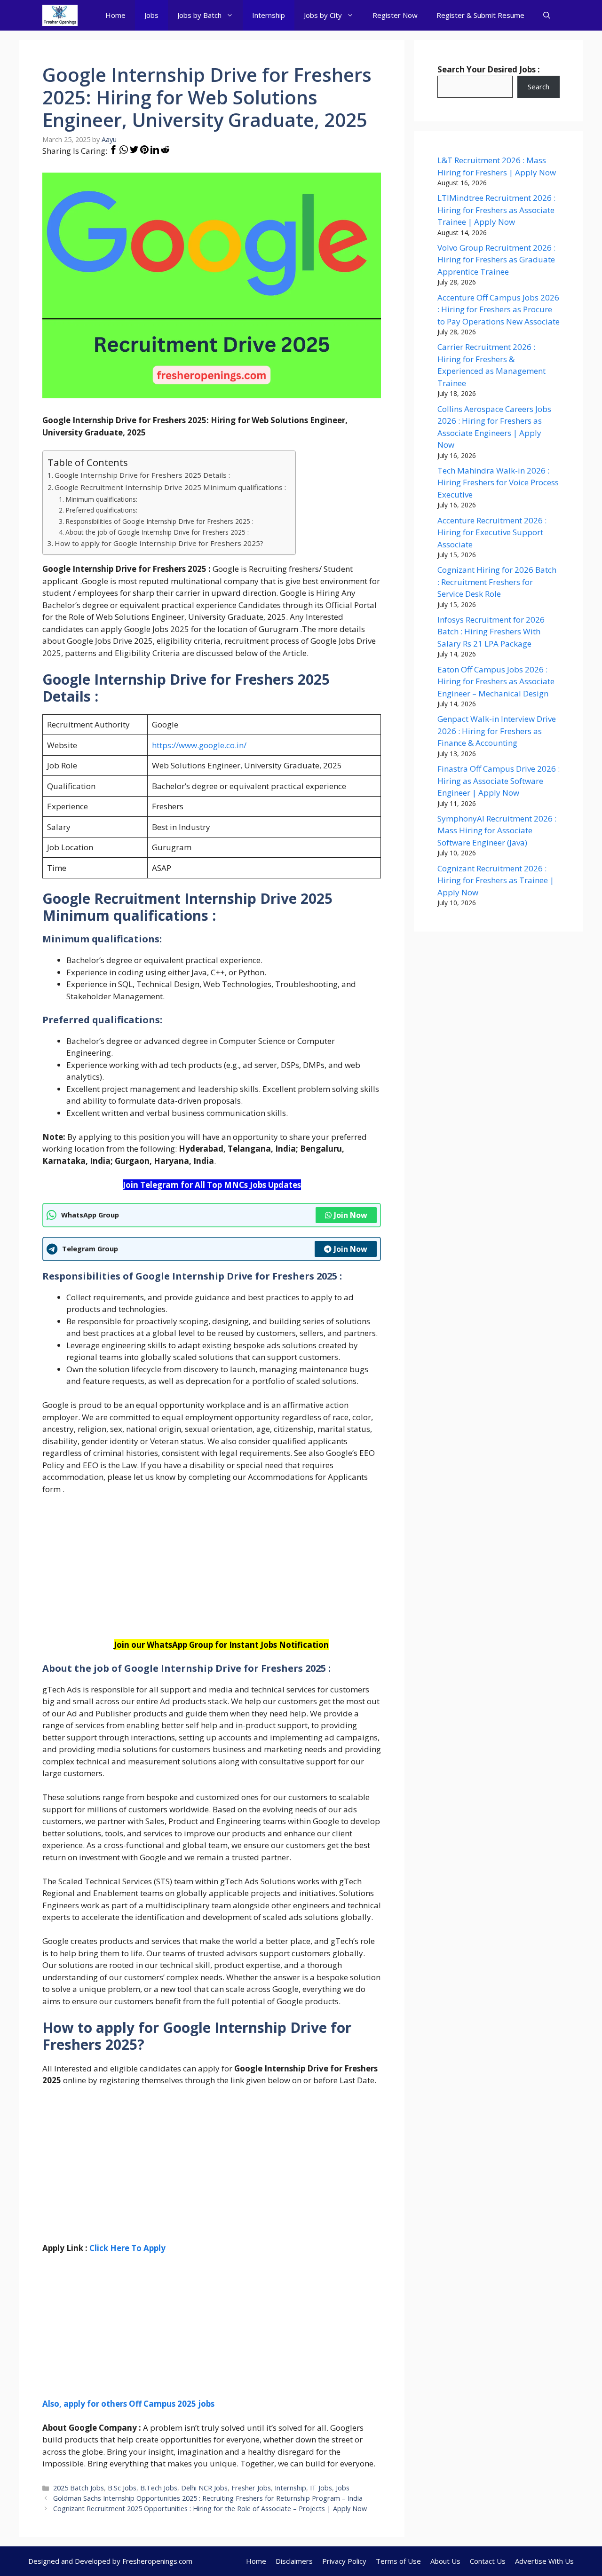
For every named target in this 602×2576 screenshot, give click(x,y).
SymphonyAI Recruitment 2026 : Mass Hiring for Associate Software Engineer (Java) (497, 830)
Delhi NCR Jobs (204, 2488)
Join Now (351, 1215)
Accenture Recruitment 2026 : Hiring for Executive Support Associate (492, 532)
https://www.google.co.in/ (199, 745)
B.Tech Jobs (159, 2488)
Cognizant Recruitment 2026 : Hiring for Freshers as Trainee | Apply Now (496, 880)
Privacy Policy (344, 2561)
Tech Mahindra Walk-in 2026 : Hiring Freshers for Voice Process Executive (498, 482)
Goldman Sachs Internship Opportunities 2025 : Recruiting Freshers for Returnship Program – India (208, 2498)
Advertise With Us (544, 2561)
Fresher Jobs (251, 2488)
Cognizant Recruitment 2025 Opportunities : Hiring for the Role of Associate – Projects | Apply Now (210, 2509)
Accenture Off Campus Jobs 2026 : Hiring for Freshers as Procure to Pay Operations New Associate (499, 309)
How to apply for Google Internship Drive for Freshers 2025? (159, 543)
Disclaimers (294, 2561)
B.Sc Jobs (122, 2488)
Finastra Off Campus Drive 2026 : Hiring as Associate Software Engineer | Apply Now (499, 781)
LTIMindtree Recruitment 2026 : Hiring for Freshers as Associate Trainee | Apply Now (496, 210)
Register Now (395, 15)
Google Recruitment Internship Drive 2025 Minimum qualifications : (170, 487)
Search (539, 87)
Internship (269, 15)
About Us (445, 2561)
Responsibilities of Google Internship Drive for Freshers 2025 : (159, 521)
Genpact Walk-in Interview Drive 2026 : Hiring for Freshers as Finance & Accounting (497, 731)
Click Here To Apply (127, 2248)
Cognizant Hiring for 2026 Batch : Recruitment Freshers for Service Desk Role (497, 582)
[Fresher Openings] (60, 15)
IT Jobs (321, 2488)
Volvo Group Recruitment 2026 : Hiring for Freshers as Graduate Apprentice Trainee (496, 260)
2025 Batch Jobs (79, 2488)
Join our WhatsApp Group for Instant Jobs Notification (221, 1645)
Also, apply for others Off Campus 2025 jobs (128, 2404)
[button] (547, 15)
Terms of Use (398, 2561)
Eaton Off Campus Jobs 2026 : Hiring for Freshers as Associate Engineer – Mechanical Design (496, 681)
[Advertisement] (212, 1573)
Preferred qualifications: (101, 510)
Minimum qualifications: (101, 499)
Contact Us (488, 2561)
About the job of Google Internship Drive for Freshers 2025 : (157, 532)
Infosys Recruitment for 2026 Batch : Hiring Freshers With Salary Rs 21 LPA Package (491, 632)
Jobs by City (323, 15)
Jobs (151, 15)
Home (115, 15)
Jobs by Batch (199, 15)
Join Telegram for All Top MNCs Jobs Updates (212, 1185)
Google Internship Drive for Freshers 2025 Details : (142, 475)
